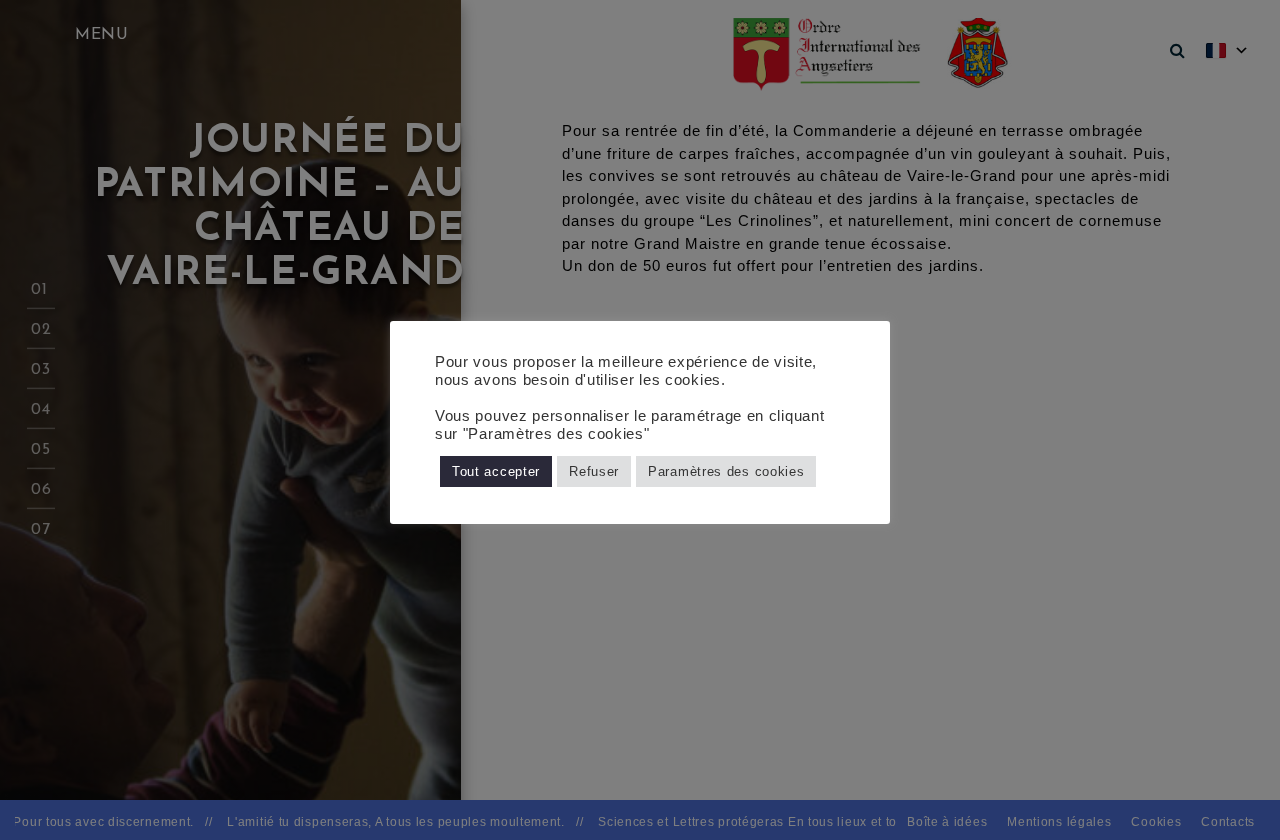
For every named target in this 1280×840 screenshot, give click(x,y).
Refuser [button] (594, 471)
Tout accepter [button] (496, 471)
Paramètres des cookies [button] (726, 471)
